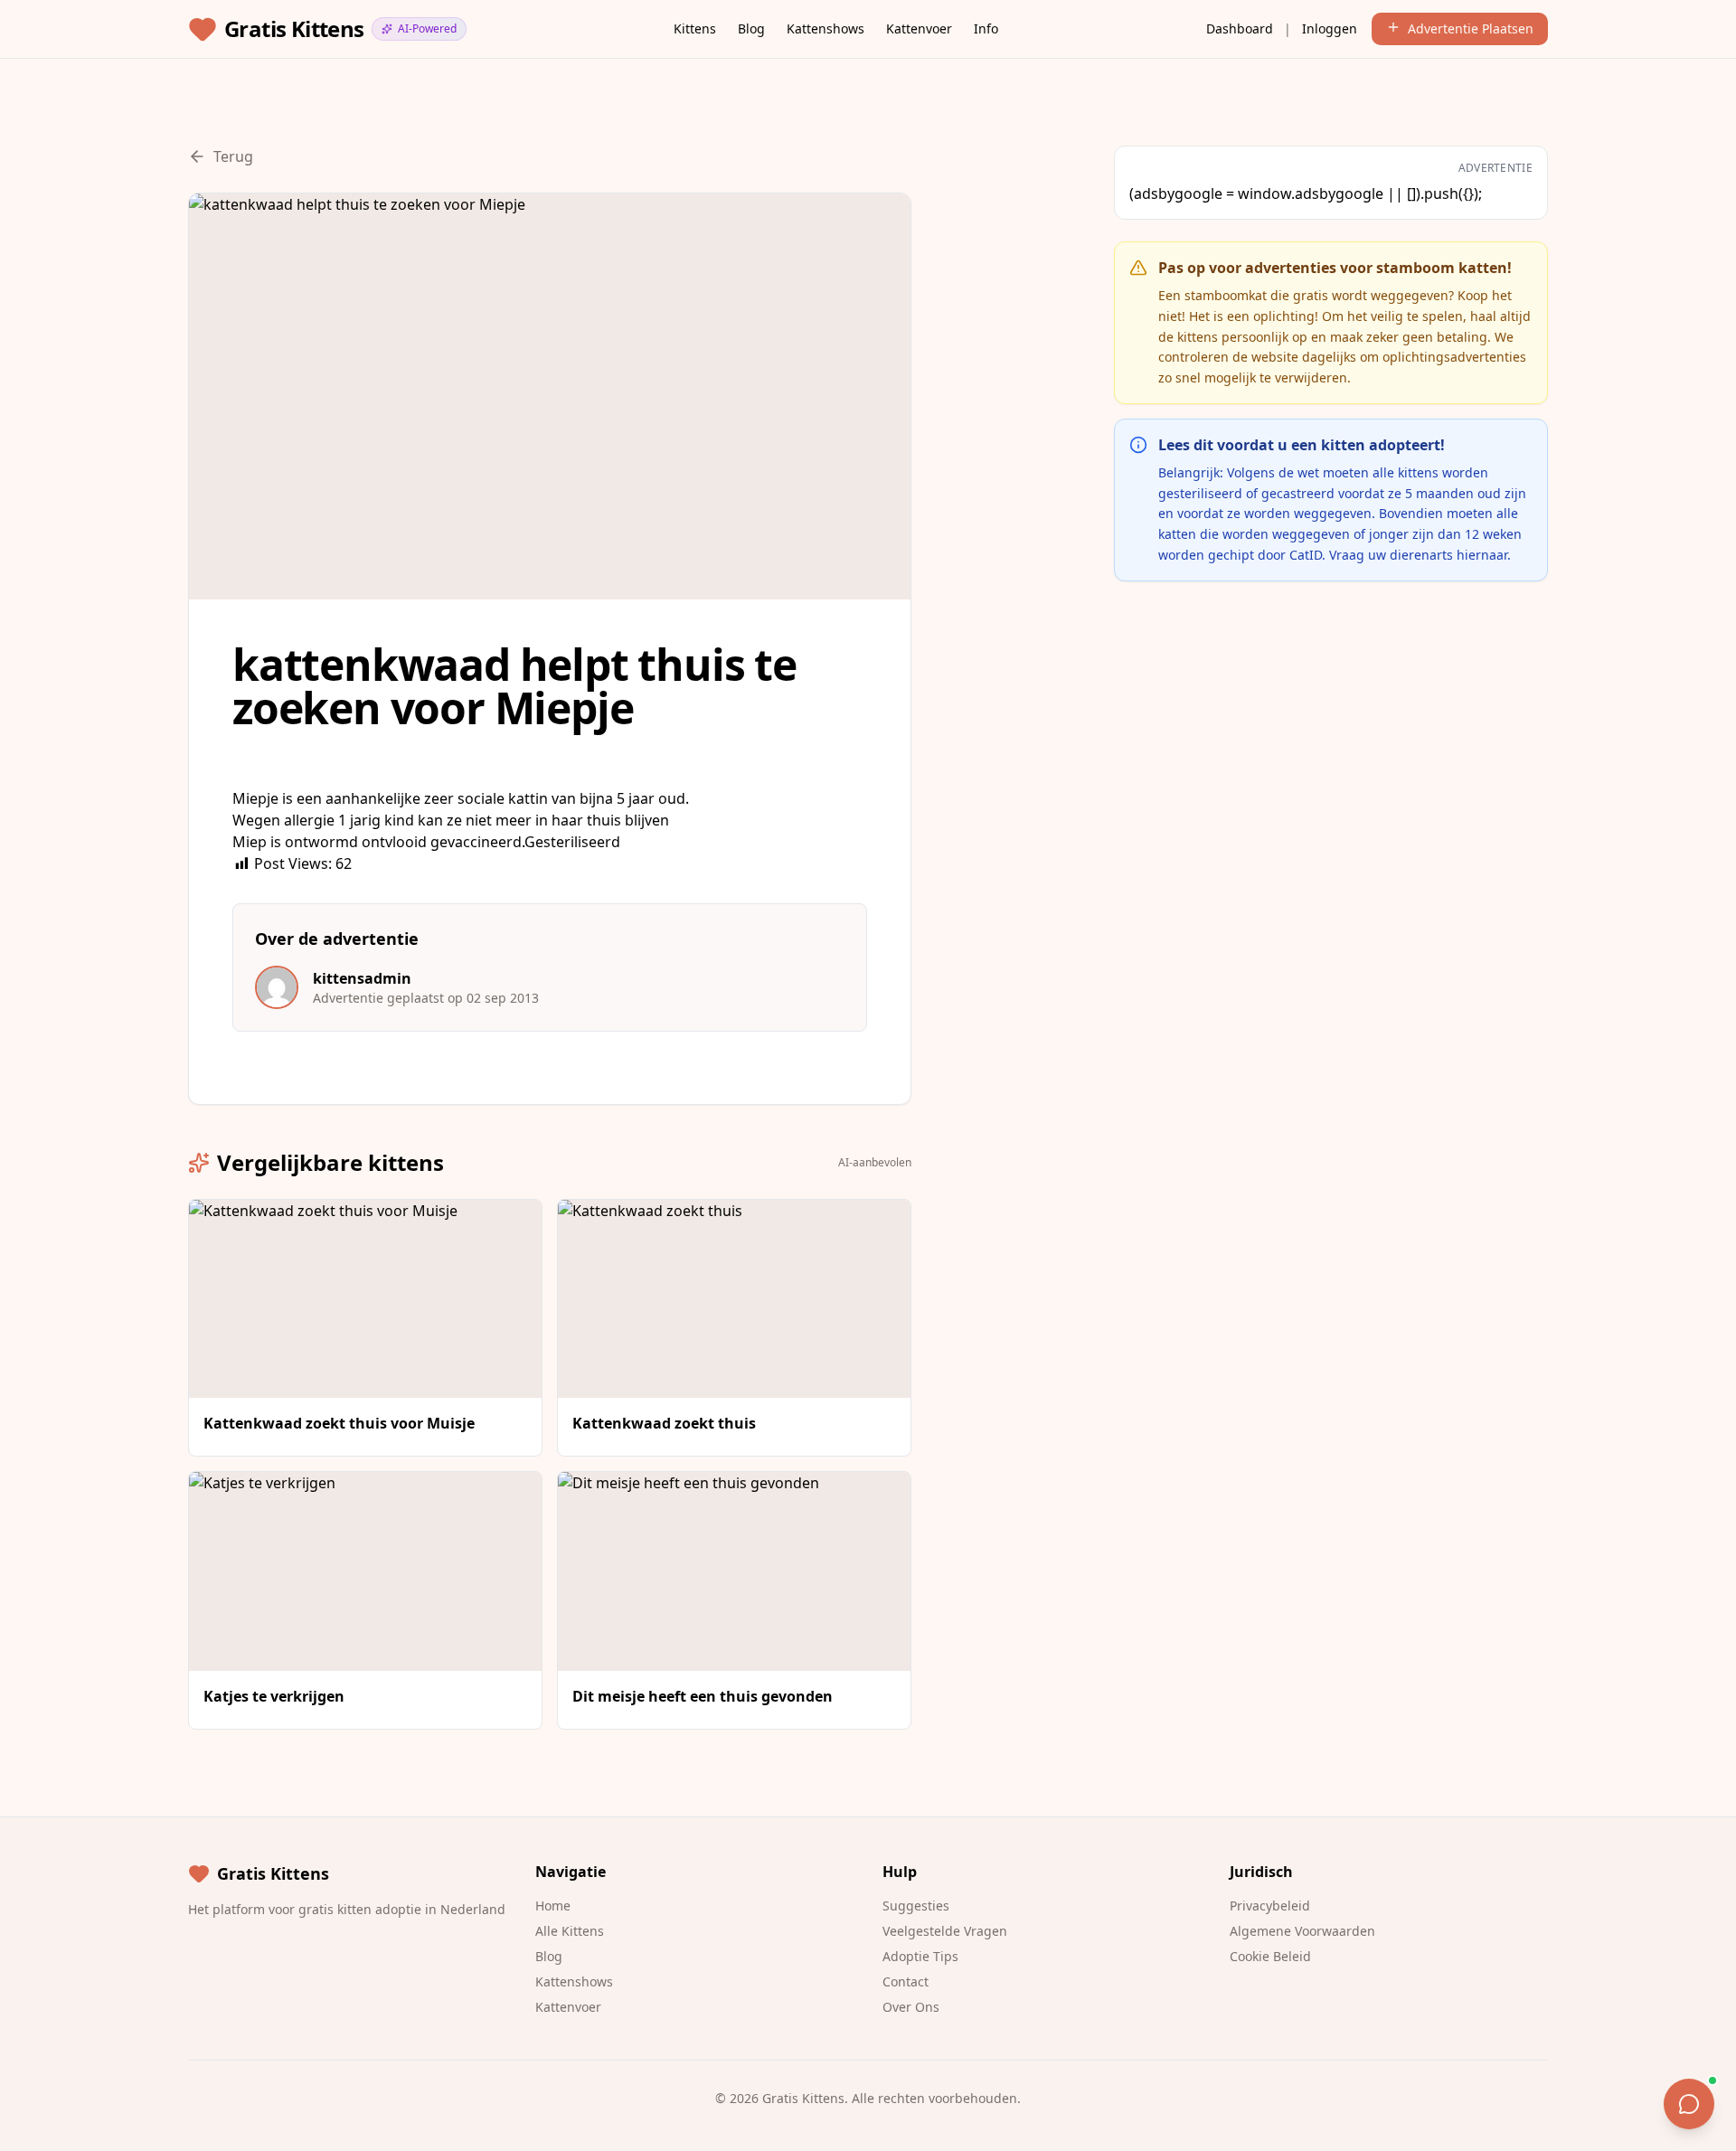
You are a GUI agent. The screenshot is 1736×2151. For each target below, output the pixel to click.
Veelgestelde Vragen (945, 1931)
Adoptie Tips (920, 1956)
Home (553, 1906)
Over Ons (911, 2007)
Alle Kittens (570, 1931)
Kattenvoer (919, 28)
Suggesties (916, 1906)
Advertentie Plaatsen (1471, 28)
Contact (906, 1981)
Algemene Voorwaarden (1302, 1931)
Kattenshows (826, 28)
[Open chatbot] (1689, 2104)
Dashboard (1240, 28)
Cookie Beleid (1270, 1956)
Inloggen (1330, 28)
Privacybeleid (1270, 1906)
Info (986, 28)
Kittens (695, 28)
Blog (751, 28)
